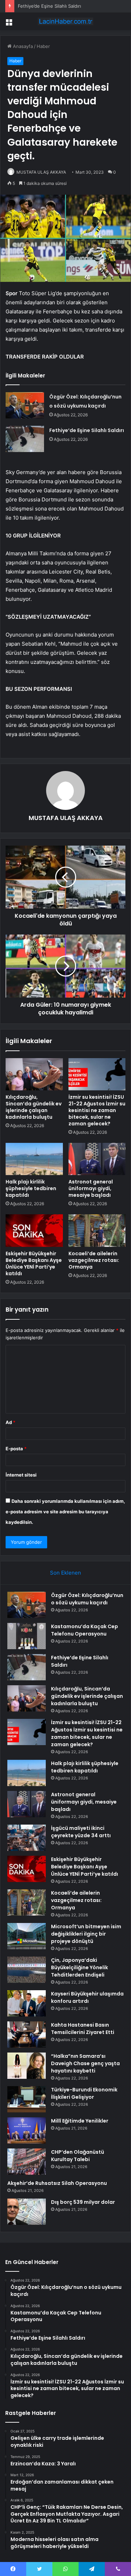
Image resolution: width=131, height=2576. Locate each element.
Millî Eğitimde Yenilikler (80, 2121)
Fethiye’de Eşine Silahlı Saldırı (87, 430)
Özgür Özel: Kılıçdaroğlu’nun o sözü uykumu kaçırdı (87, 1599)
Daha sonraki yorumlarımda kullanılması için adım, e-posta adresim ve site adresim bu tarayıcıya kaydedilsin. (65, 1512)
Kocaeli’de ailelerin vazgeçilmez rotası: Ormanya (94, 1260)
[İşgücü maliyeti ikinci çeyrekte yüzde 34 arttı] (27, 1838)
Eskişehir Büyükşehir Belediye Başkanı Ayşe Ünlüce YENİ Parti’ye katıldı (34, 1263)
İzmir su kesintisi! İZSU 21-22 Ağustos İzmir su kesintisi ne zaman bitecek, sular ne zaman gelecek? (97, 1110)
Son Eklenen (65, 1573)
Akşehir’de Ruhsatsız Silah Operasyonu (57, 2183)
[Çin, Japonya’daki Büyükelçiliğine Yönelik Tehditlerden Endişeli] (27, 1970)
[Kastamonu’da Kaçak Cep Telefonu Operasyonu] (27, 1636)
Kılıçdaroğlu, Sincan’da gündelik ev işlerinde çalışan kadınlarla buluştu (34, 1107)
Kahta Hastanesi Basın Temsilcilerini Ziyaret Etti (83, 2029)
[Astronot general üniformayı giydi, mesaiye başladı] (97, 1159)
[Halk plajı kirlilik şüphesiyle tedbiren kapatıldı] (34, 1159)
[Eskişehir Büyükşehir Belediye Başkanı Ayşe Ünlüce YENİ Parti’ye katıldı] (34, 1230)
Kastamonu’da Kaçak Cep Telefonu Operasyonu (85, 1630)
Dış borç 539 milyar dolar (83, 2202)
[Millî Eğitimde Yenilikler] (27, 2130)
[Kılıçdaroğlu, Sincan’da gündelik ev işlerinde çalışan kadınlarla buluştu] (34, 1074)
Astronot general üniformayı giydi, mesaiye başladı (91, 1188)
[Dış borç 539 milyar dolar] (27, 2212)
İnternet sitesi (21, 1475)
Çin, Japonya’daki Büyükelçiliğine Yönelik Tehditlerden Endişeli (79, 1967)
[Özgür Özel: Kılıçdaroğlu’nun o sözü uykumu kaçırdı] (25, 405)
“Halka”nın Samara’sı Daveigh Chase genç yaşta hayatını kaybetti (85, 2063)
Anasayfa (22, 46)
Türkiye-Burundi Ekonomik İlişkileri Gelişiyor (84, 2093)
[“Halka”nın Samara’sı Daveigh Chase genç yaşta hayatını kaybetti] (27, 2066)
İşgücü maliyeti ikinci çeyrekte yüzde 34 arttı (81, 1832)
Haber (43, 46)
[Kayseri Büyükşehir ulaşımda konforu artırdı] (27, 2003)
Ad (10, 1422)
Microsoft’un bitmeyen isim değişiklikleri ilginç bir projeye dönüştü (86, 1934)
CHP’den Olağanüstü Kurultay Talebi (78, 2156)
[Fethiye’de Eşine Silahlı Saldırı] (25, 439)
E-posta (16, 1449)
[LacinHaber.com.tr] (66, 21)
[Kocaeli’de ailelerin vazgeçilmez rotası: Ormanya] (97, 1230)
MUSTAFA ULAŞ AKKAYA (41, 172)
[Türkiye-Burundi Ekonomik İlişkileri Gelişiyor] (27, 2099)
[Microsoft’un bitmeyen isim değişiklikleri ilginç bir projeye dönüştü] (27, 1936)
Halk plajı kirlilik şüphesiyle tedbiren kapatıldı (31, 1188)
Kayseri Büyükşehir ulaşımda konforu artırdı (87, 1997)
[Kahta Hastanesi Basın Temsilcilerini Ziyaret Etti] (27, 2035)
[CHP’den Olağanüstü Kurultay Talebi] (27, 2162)
